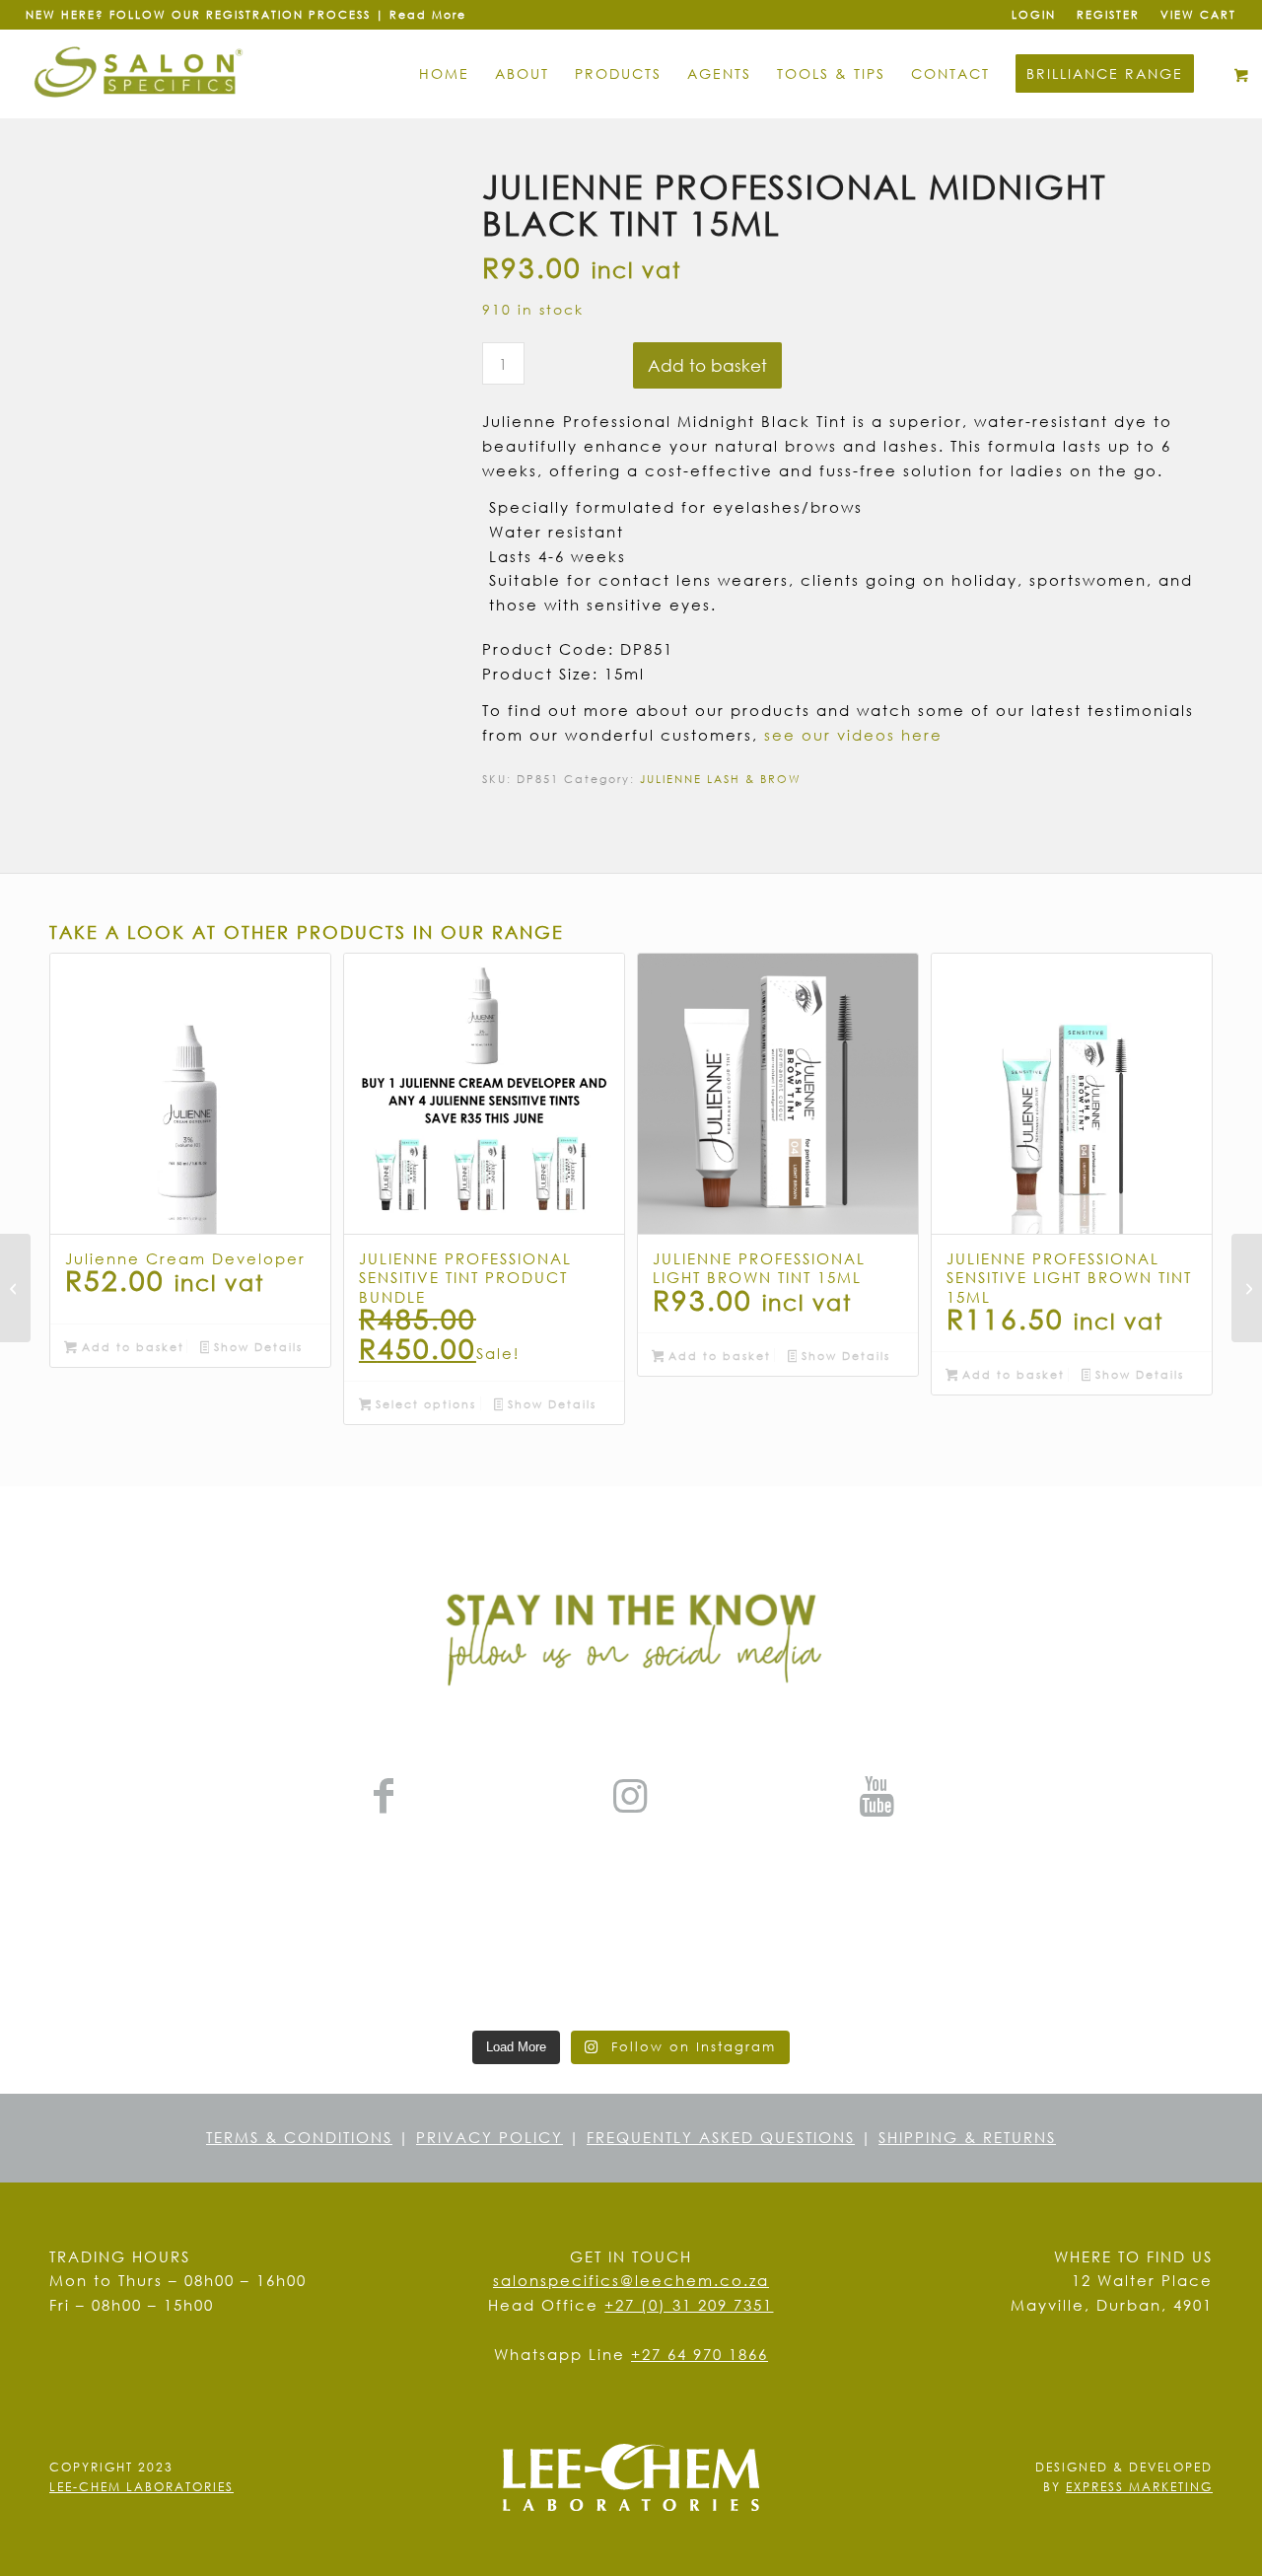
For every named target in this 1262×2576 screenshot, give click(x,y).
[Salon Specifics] (140, 74)
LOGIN (1034, 14)
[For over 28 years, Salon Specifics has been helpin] (885, 1945)
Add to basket (707, 365)
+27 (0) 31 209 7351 (689, 2305)
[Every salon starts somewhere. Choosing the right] (377, 1945)
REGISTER (1108, 14)
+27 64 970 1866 (700, 2354)
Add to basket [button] (131, 1347)
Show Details (256, 1347)
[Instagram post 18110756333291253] (631, 1945)
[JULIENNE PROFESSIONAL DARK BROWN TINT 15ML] (15, 1288)
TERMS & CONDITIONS (299, 2137)
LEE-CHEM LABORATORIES (141, 2487)
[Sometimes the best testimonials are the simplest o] (1140, 1945)
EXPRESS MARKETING (1139, 2487)
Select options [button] (423, 1404)
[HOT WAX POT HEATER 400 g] (1247, 1288)
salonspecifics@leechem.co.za (631, 2280)
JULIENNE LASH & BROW (721, 779)
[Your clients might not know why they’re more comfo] (122, 1945)
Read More (428, 14)
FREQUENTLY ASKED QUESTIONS (721, 2137)
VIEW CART (1198, 14)
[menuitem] (1034, 15)
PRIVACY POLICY (490, 2137)
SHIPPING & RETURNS (967, 2137)
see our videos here (853, 735)
